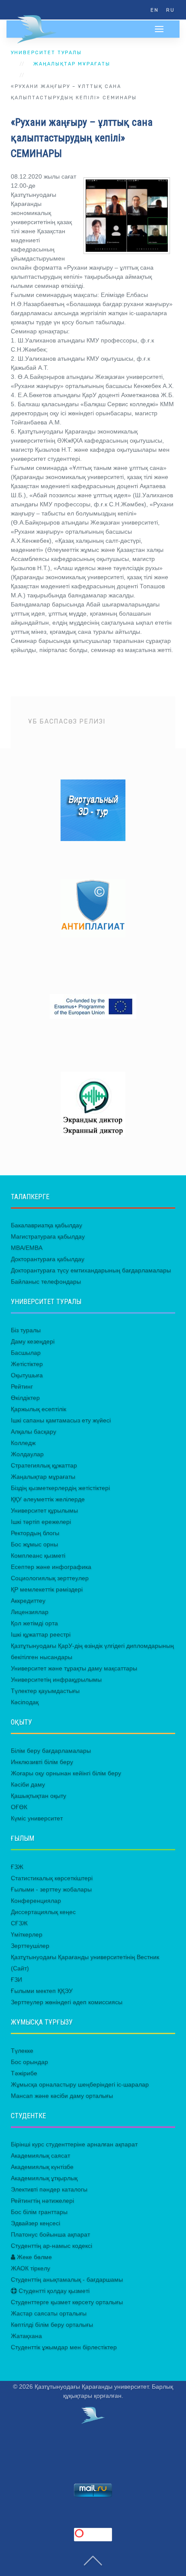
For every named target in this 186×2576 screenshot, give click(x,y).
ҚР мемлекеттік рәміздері (47, 1589)
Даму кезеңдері (33, 1341)
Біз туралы (26, 1330)
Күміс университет (37, 1818)
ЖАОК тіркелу (30, 2268)
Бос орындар (29, 2062)
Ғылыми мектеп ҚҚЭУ (42, 1991)
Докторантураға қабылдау (48, 1259)
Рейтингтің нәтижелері (42, 2201)
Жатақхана (26, 2336)
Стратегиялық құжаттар (44, 1465)
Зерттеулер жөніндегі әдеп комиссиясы (67, 2002)
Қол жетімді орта (34, 1623)
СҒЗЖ (19, 1923)
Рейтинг (22, 1386)
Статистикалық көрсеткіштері (52, 1878)
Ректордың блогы (35, 1533)
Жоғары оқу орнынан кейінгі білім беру (66, 1773)
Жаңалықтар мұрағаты (72, 64)
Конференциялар (36, 1901)
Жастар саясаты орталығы (49, 2313)
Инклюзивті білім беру (42, 1762)
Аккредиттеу (28, 1601)
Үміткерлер (27, 1934)
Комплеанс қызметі (38, 1555)
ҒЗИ (16, 1979)
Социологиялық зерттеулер (50, 1578)
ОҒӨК (19, 1807)
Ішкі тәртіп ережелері (41, 1522)
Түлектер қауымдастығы (45, 1691)
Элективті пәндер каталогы (49, 2189)
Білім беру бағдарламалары (51, 1751)
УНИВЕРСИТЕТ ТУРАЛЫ (46, 53)
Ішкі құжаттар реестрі (41, 1634)
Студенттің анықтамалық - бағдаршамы (67, 2279)
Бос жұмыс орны (34, 1544)
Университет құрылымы (44, 1510)
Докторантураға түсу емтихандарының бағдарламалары (91, 1270)
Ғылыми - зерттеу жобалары (51, 1889)
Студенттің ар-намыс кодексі (51, 2246)
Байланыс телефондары (46, 1281)
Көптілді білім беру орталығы (52, 2325)
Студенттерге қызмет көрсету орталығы (67, 2302)
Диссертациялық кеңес (43, 1912)
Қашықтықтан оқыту (38, 1796)
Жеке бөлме (34, 2257)
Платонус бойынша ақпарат (50, 2234)
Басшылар (26, 1353)
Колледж (23, 1443)
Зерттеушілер (30, 1946)
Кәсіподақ (25, 1702)
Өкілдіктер (25, 1398)
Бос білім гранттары (39, 2212)
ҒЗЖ (17, 1867)
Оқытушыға (27, 1375)
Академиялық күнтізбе (42, 2167)
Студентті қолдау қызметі (53, 2291)
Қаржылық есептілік (38, 1409)
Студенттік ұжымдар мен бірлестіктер (64, 2347)
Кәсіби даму (28, 1784)
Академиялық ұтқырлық (44, 2178)
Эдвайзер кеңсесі (35, 2223)
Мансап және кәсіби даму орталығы (62, 2096)
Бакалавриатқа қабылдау (46, 1225)
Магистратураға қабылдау (48, 1236)
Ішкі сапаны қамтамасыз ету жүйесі (61, 1420)
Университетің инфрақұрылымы (56, 1679)
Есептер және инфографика (51, 1567)
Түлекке (22, 2051)
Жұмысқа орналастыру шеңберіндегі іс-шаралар (80, 2084)
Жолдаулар (27, 1454)
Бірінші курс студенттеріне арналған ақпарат (74, 2144)
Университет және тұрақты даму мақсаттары (74, 1668)
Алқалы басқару (34, 1431)
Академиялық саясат (40, 2155)
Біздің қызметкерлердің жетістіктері (60, 1488)
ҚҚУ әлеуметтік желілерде (48, 1499)
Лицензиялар (30, 1612)
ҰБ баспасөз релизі (67, 722)
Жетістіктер (27, 1364)
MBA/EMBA (27, 1248)
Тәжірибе (24, 2073)
